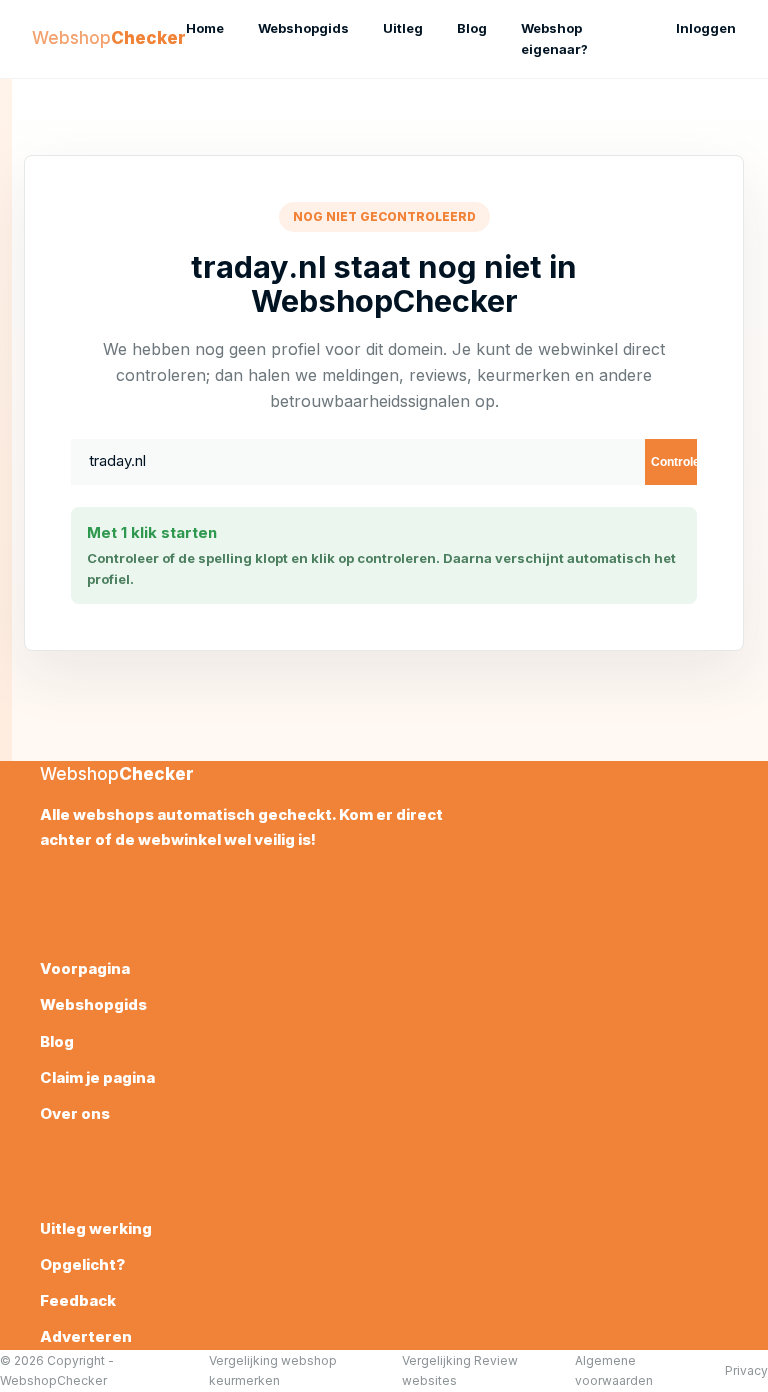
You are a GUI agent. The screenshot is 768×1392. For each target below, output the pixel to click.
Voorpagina (85, 968)
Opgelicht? (82, 1264)
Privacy (746, 1370)
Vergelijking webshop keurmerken (273, 1370)
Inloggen (706, 28)
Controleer (674, 462)
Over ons (75, 1113)
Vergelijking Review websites (460, 1370)
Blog (472, 28)
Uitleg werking (96, 1228)
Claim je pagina (97, 1077)
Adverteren (86, 1336)
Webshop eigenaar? (554, 38)
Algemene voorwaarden (614, 1370)
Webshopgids (303, 28)
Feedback (78, 1300)
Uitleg (403, 28)
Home (205, 28)
